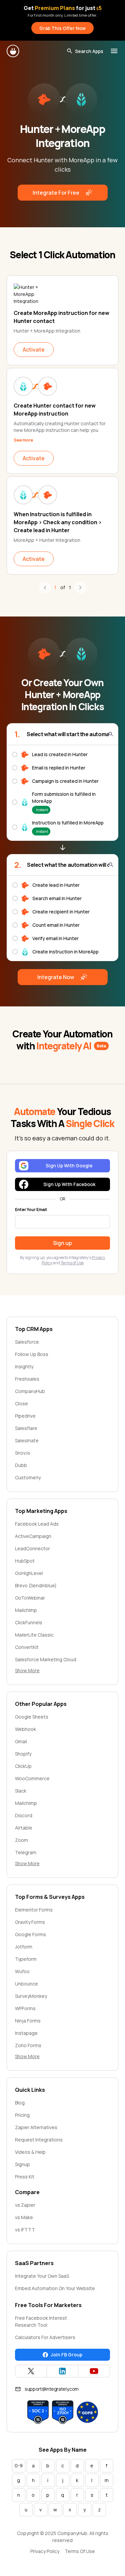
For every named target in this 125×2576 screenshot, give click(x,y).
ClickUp (23, 1766)
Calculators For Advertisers (45, 2337)
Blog (20, 2103)
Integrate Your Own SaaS (42, 2276)
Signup (22, 2164)
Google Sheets (32, 1717)
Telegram (26, 1852)
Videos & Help (30, 2152)
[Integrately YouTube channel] (94, 2371)
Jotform (24, 1947)
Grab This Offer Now (62, 28)
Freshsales (27, 1379)
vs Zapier (25, 2205)
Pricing (22, 2115)
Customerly (28, 1477)
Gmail (21, 1741)
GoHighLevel (29, 1573)
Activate (34, 350)
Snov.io (23, 1453)
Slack (21, 1791)
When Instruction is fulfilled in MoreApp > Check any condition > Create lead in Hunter (58, 522)
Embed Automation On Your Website (55, 2288)
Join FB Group (66, 2355)
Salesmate (27, 1440)
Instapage (26, 2033)
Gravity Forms (30, 1922)
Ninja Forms (28, 2021)
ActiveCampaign (33, 1536)
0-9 (19, 2466)
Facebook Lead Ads (37, 1524)
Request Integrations (39, 2140)
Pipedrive (25, 1416)
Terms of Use (72, 1263)
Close (21, 1403)
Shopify (23, 1754)
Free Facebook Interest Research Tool (41, 2321)
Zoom (21, 1840)
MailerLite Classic (34, 1635)
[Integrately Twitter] (31, 2371)
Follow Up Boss (32, 1354)
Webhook (25, 1729)
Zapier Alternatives (36, 2127)
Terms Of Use (80, 2551)
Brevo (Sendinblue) (36, 1585)
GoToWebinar (30, 1598)
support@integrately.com (52, 2389)
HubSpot (25, 1561)
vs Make (24, 2217)
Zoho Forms (28, 2045)
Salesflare (26, 1428)
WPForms (25, 2008)
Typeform (26, 1959)
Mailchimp (26, 1610)
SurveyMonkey (31, 1996)
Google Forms (30, 1934)
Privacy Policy (45, 2551)
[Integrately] (13, 51)
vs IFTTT (25, 2230)
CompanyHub (30, 1391)
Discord (24, 1815)
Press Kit (25, 2177)
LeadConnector (32, 1548)
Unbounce (26, 1984)
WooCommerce (32, 1778)
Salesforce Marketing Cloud (46, 1659)
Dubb (21, 1465)
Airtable (24, 1828)
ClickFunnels (29, 1622)
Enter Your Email (31, 1210)
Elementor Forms (34, 1910)
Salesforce (27, 1342)
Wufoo (22, 1971)
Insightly (24, 1366)
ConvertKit (27, 1647)
